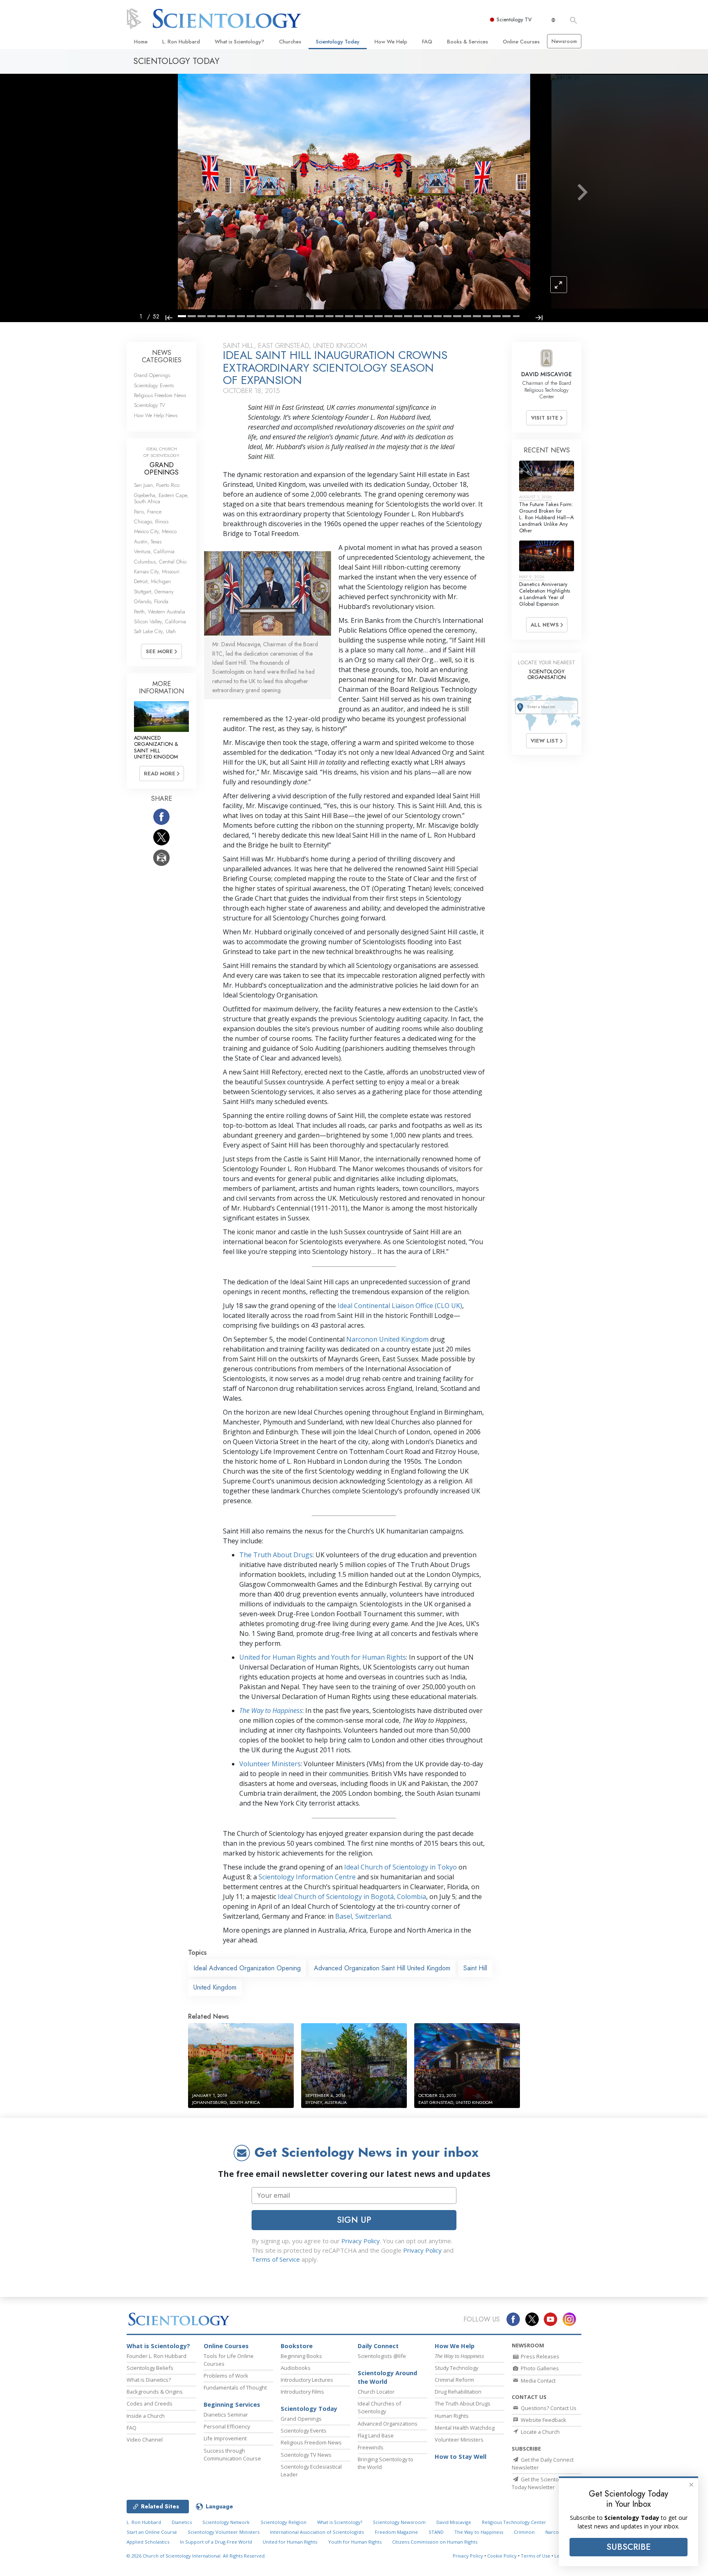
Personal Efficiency (227, 2426)
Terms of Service (276, 2259)
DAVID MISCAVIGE (547, 374)
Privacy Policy (361, 2241)
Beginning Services (232, 2404)
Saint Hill (475, 1968)
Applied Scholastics (148, 2542)
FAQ (427, 42)
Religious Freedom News (160, 395)
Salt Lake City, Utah (155, 631)
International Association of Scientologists (317, 2532)
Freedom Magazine (396, 2532)
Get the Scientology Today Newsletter (540, 2483)
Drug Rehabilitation (458, 2392)
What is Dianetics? (149, 2380)
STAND (436, 2532)
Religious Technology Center (514, 2522)
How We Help (391, 42)
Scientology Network (226, 2522)
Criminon (524, 2532)
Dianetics (182, 2522)
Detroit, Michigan (152, 581)
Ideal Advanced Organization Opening (247, 1968)
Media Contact (538, 2381)
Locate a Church (540, 2432)
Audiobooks (296, 2368)
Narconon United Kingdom (387, 1339)
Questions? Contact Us (548, 2408)
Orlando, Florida (151, 601)
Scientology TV (514, 19)
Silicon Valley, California (160, 621)
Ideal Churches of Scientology (379, 2407)
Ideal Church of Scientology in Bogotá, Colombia (352, 1897)
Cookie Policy (502, 2556)
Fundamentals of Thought (235, 2387)
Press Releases (539, 2356)
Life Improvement (225, 2438)
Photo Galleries (539, 2368)
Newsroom (564, 41)
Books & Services (467, 42)
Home (141, 42)
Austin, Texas (148, 542)
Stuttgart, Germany (154, 592)
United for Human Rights (290, 2542)
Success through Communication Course (232, 2454)
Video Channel (145, 2440)
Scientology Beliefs (150, 2368)
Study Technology (456, 2368)
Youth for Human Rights (355, 2542)
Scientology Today (338, 42)
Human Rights (452, 2416)
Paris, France (148, 512)
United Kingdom (215, 1987)
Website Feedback (543, 2420)
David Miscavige (454, 2522)
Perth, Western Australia (160, 612)
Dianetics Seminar (226, 2415)
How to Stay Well (461, 2457)
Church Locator (376, 2392)
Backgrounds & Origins (155, 2392)
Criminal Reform (454, 2380)
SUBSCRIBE (629, 2547)
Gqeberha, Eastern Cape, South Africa (161, 498)
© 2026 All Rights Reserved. (196, 2556)
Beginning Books (301, 2356)
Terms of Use (536, 2556)
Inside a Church (146, 2416)
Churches (290, 42)
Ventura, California (154, 551)
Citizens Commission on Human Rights (435, 2542)
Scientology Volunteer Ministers (224, 2532)
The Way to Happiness (479, 2532)
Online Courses (521, 42)
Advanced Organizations (388, 2424)
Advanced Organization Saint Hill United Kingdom (382, 1968)
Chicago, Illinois (151, 521)
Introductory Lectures (307, 2380)
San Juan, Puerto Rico (157, 485)
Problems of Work (226, 2376)
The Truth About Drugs (276, 1555)
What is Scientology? (239, 42)
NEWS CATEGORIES (162, 356)
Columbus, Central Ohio (160, 562)
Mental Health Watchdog (465, 2428)
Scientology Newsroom (399, 2522)
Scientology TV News (306, 2455)
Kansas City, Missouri (157, 571)
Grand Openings (152, 375)
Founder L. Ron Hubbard (157, 2356)
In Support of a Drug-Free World (216, 2542)
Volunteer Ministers (270, 1764)
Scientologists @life (382, 2356)
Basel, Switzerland (363, 1916)
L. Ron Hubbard (181, 42)
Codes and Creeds (150, 2403)
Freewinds (371, 2447)
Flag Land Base (376, 2435)
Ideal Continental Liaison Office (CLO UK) (400, 1306)
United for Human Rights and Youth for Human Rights (323, 1657)
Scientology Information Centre (307, 1877)
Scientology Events (154, 385)
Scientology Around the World (387, 2377)
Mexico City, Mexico (155, 531)
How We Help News (156, 415)
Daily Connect (378, 2346)
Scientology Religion (284, 2522)
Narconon (557, 2532)
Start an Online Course (152, 2532)
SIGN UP (354, 2220)
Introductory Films (302, 2392)
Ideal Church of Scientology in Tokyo (401, 1867)
